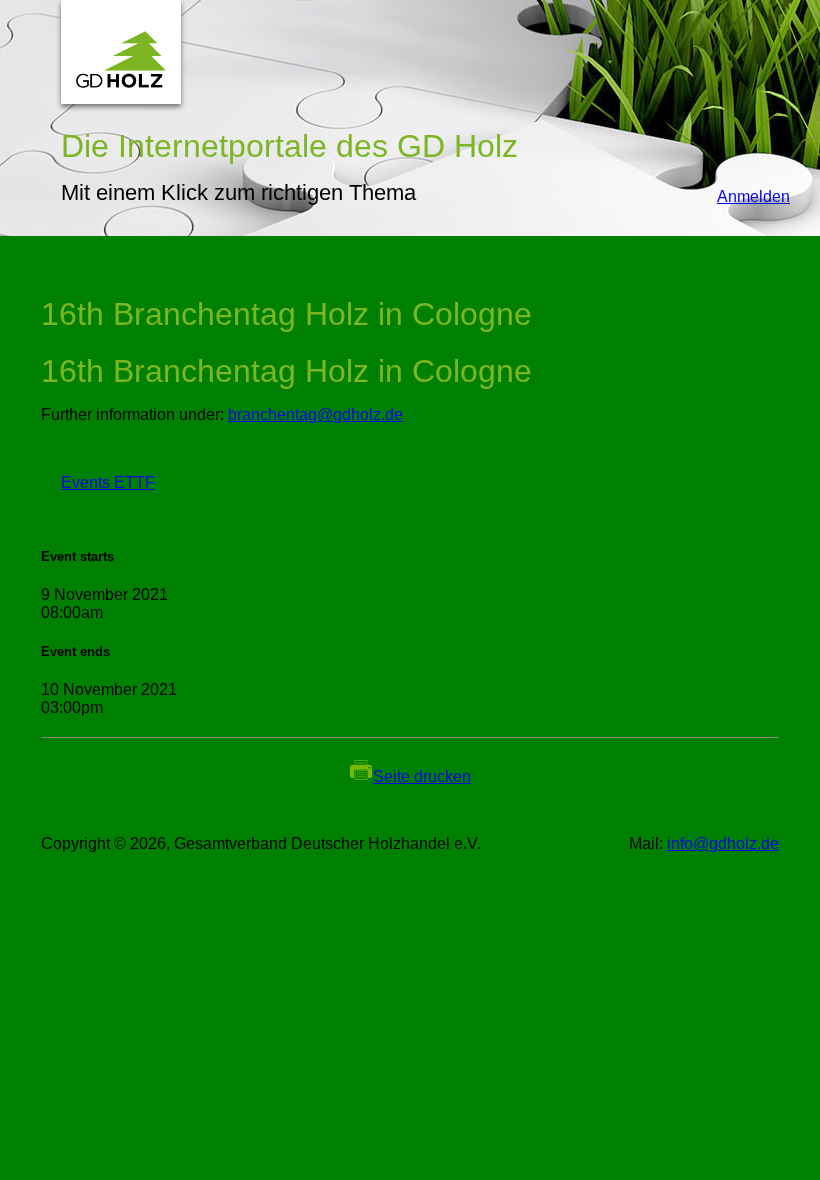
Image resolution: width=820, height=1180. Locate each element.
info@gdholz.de (723, 843)
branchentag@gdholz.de (315, 414)
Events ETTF (98, 482)
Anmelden (743, 196)
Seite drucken (422, 776)
